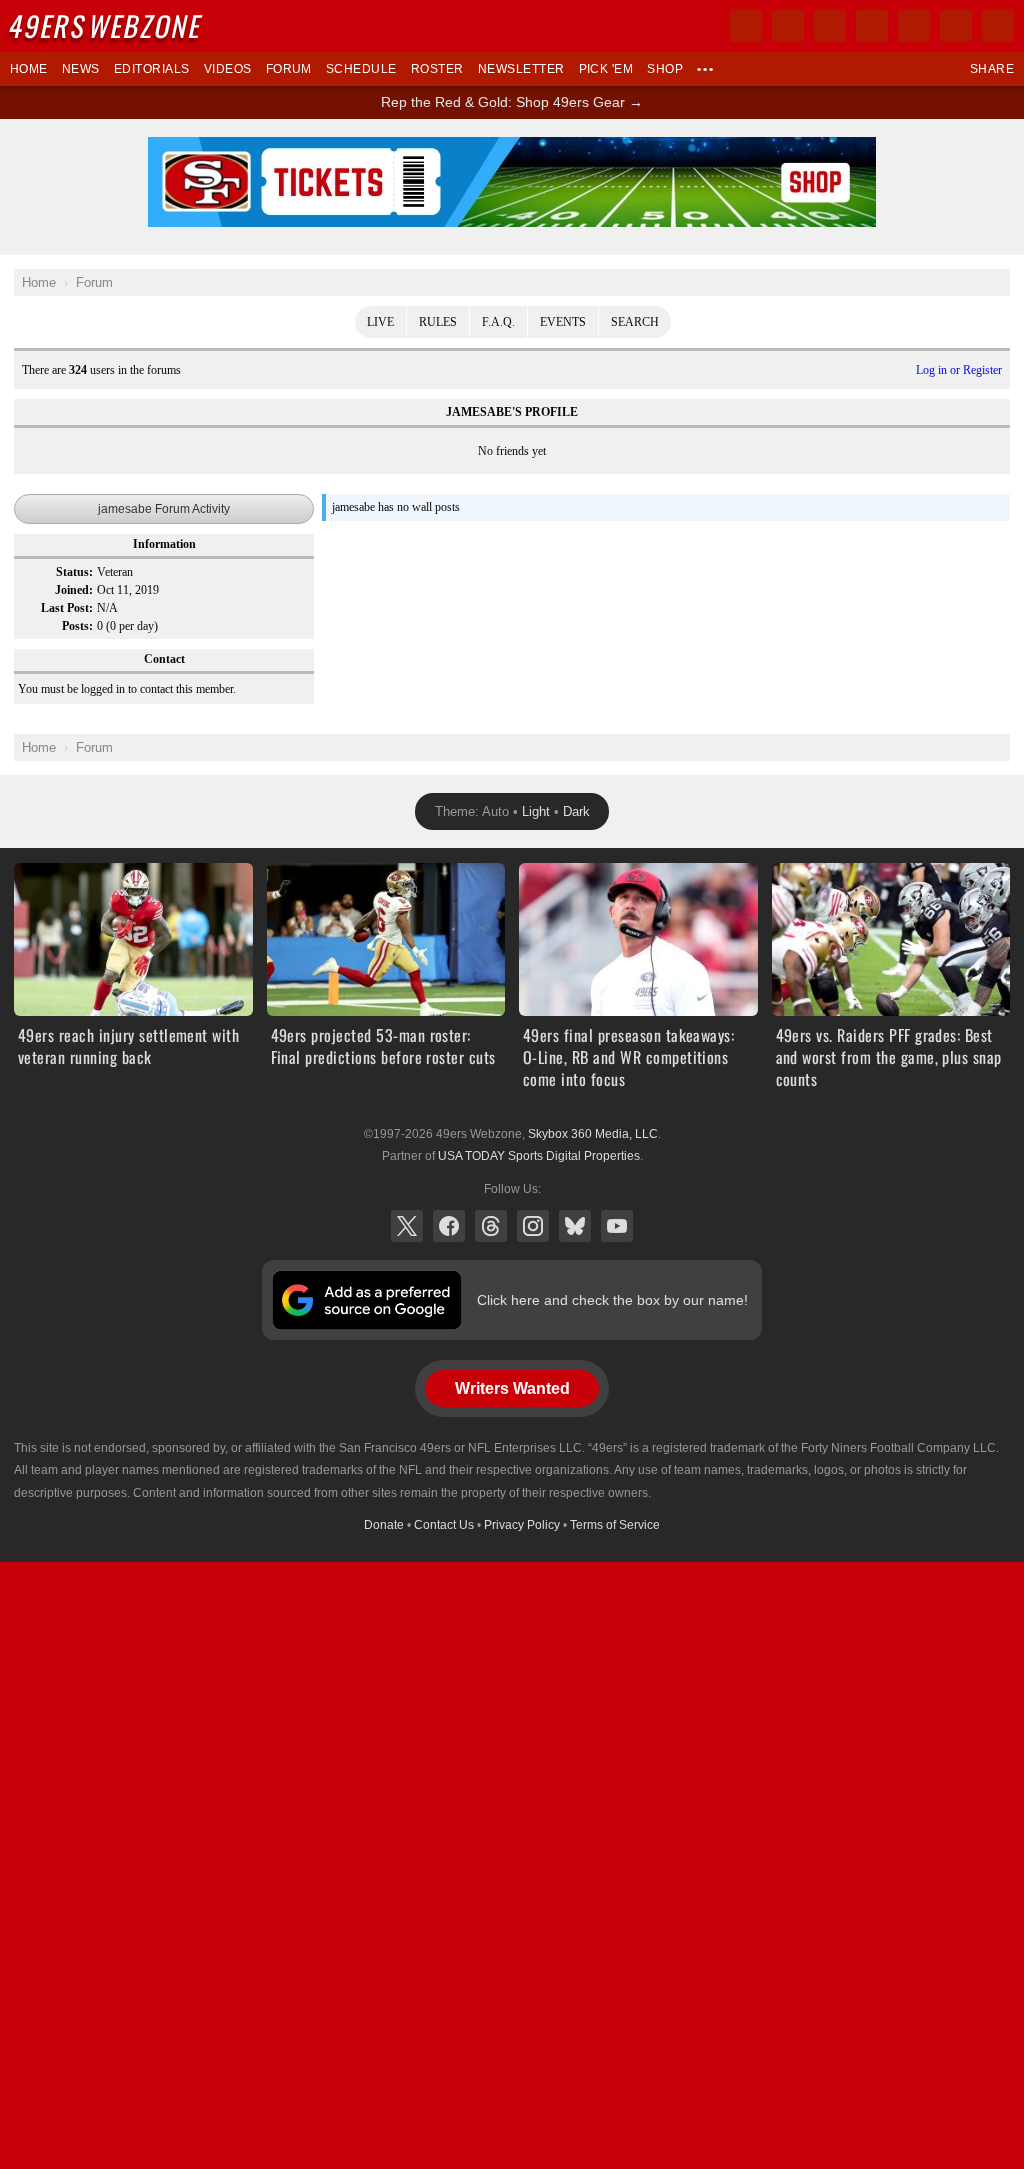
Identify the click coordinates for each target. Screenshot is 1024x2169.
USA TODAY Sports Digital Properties (539, 1156)
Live (380, 322)
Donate (384, 1525)
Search (635, 322)
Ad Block (512, 148)
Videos (228, 69)
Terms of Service (615, 1525)
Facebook (449, 1226)
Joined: (74, 590)
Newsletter (521, 69)
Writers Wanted (512, 1388)
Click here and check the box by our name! (612, 1300)
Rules (438, 322)
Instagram (533, 1226)
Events (563, 322)
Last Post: (67, 608)
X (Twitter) (407, 1226)
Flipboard (914, 26)
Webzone (107, 25)
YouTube (617, 1226)
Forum (289, 69)
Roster (437, 69)
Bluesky (575, 1226)
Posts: (77, 626)
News (81, 69)
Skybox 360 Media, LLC (593, 1134)
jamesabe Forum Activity (164, 509)
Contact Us (444, 1525)
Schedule (361, 69)
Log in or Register (959, 370)
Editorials (152, 69)
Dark (576, 811)
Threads (491, 1226)
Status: (74, 572)
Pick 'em (606, 69)
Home (29, 69)
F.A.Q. (498, 322)
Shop (665, 69)
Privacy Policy (522, 1525)
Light (536, 811)
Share (992, 69)
